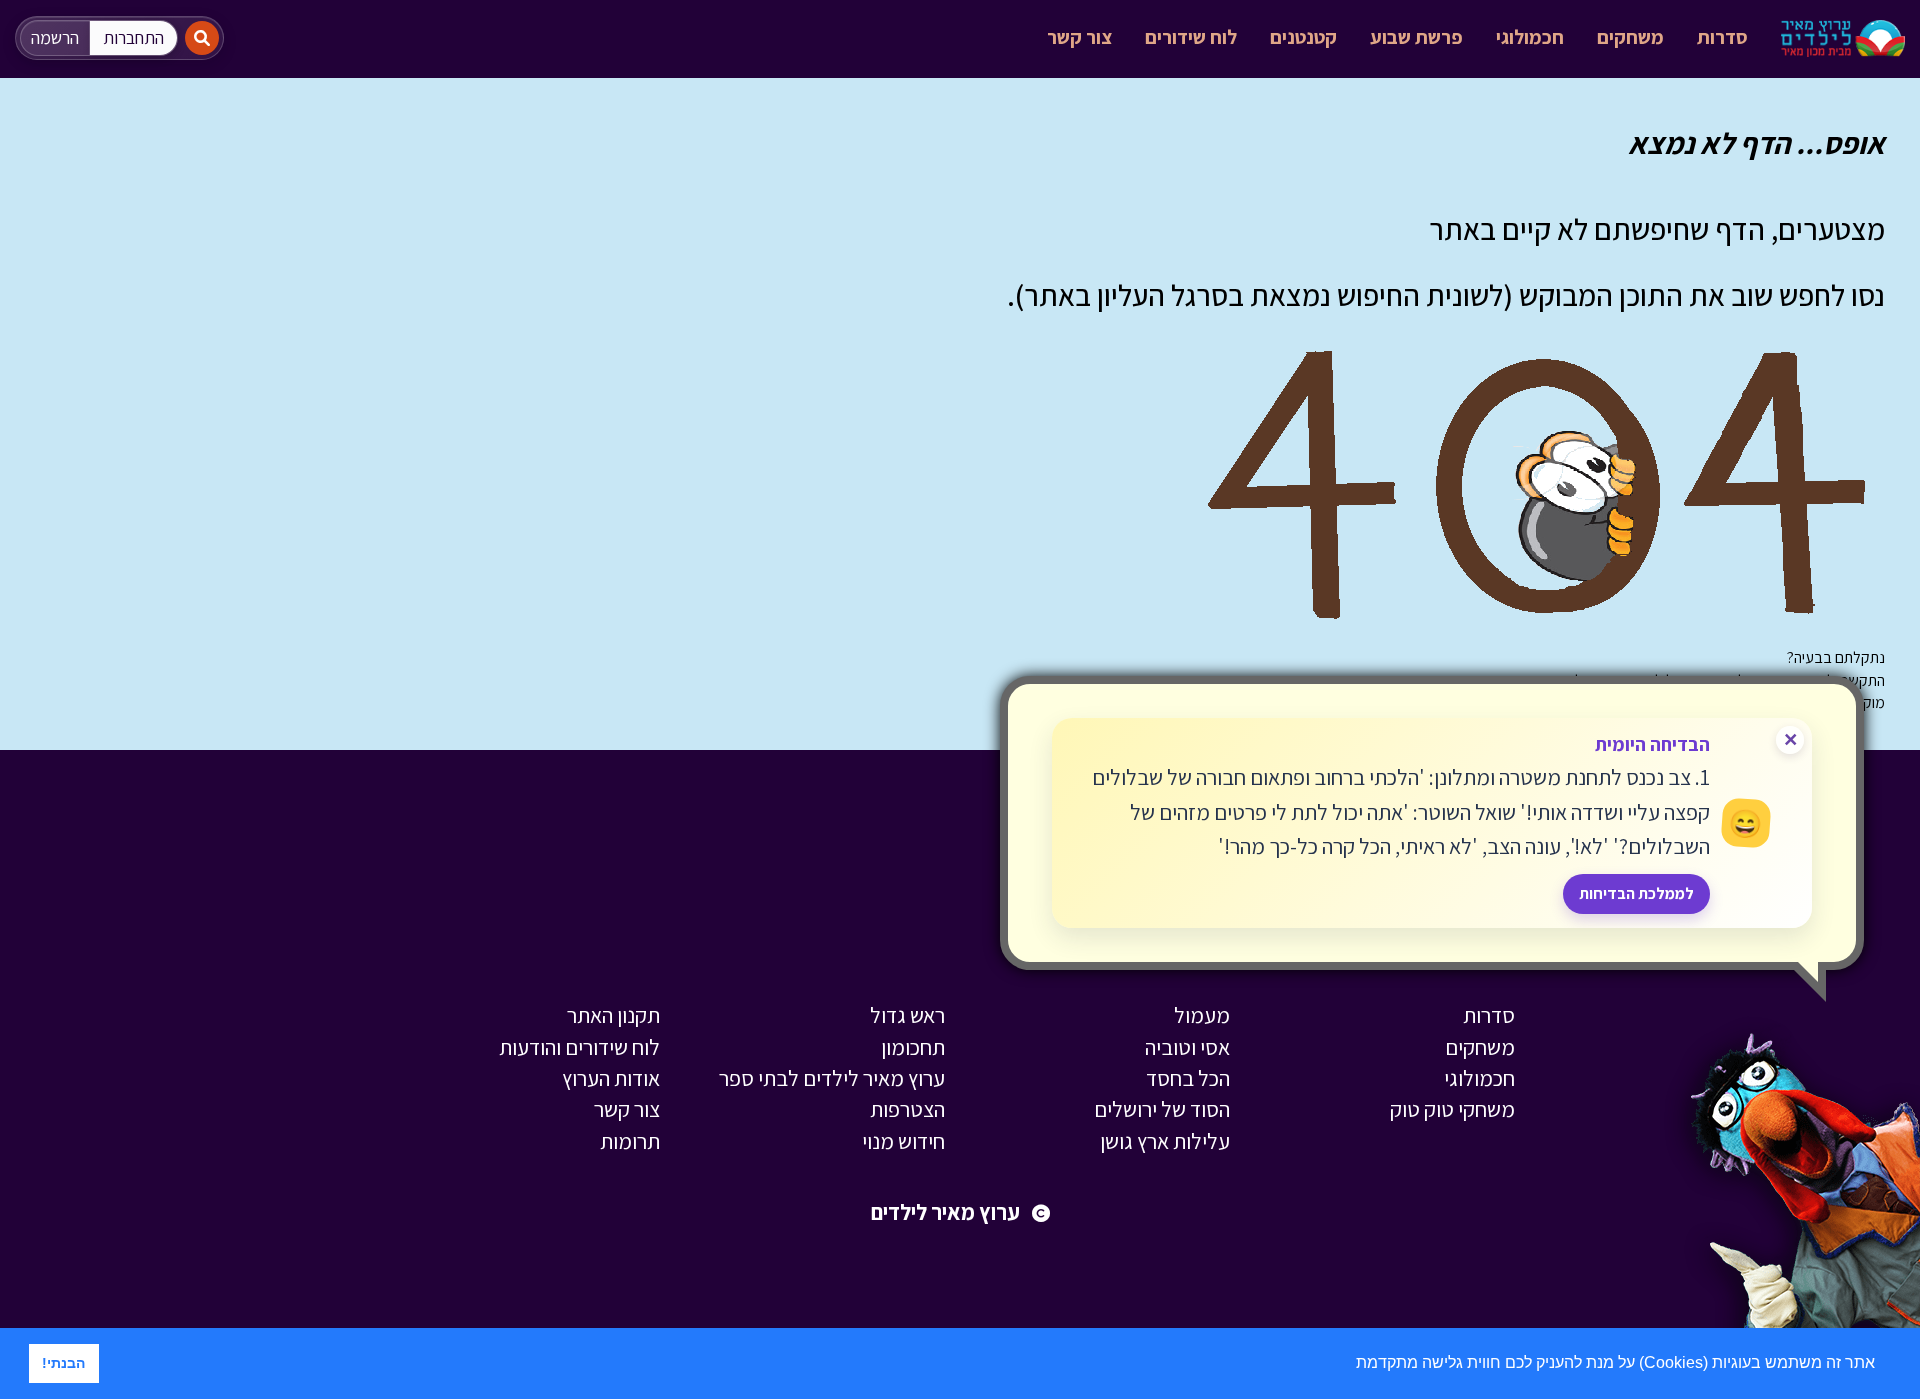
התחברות (133, 37)
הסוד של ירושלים (1162, 1109)
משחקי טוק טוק (1452, 1109)
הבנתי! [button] (63, 1363)
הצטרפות (907, 1109)
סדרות (1722, 37)
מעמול (1202, 1015)
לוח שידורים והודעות (579, 1047)
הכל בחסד (1188, 1078)
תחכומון (913, 1047)
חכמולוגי (1530, 37)
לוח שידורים (1191, 37)
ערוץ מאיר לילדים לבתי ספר (832, 1078)
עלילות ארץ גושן (1165, 1141)
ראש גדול (907, 1015)
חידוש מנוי (903, 1141)
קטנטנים (1303, 37)
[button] (1349, 1365)
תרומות (630, 1141)
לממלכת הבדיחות (1636, 893)
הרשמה (55, 37)
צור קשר (1079, 37)
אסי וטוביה (1187, 1047)
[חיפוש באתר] (202, 38)
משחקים (1630, 37)
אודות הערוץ (611, 1078)
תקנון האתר (613, 1015)
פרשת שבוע (1416, 37)
